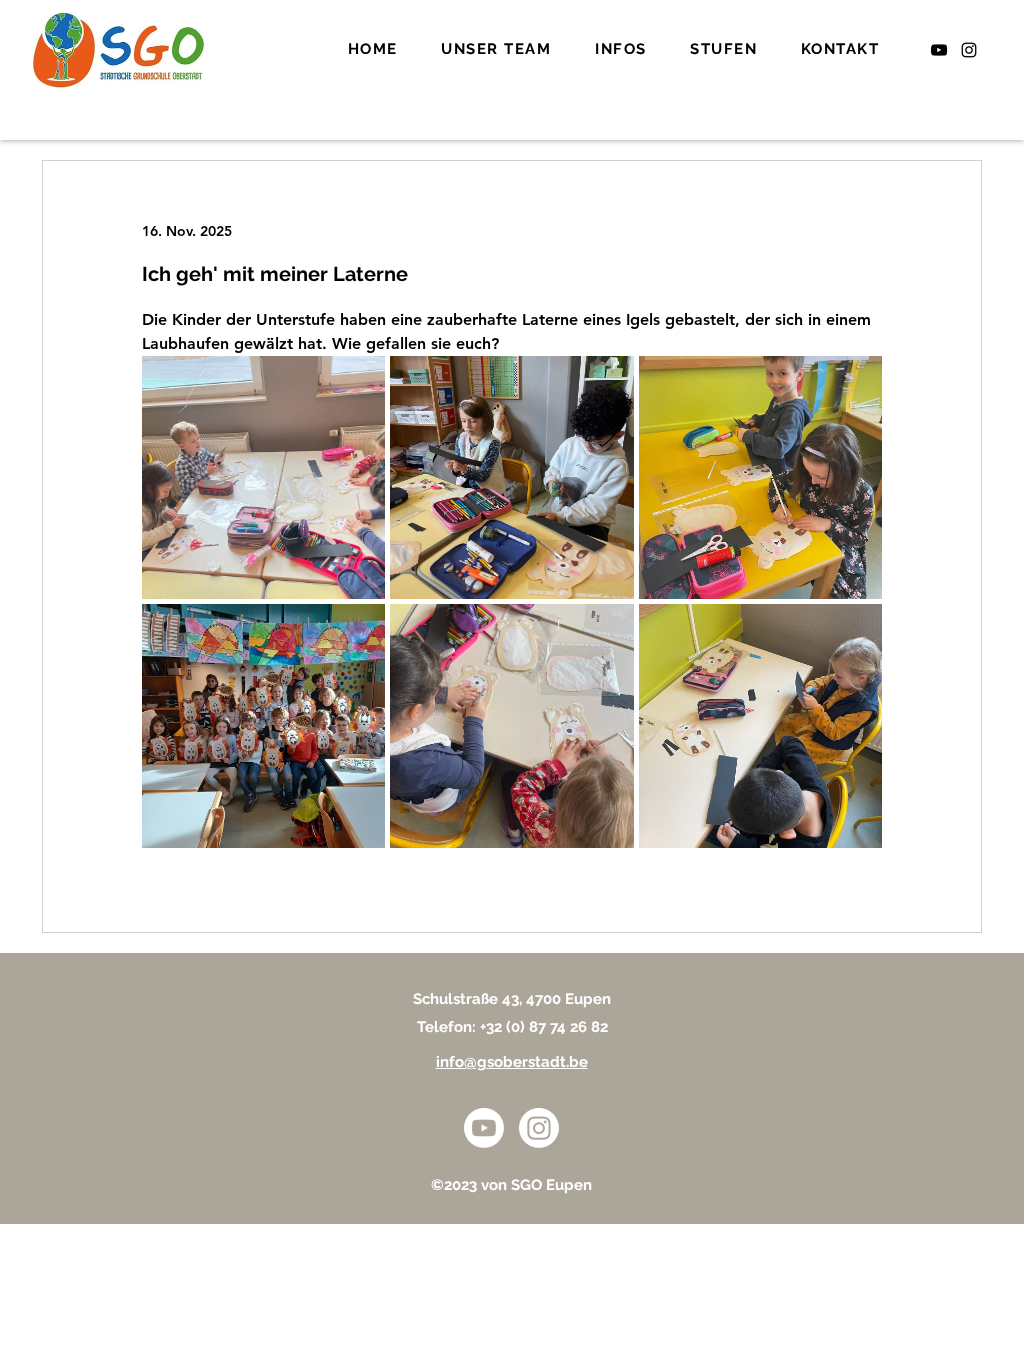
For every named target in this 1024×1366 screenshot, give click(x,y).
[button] (497, 50)
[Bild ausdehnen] (263, 477)
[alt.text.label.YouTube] (939, 50)
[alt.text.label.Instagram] (969, 50)
